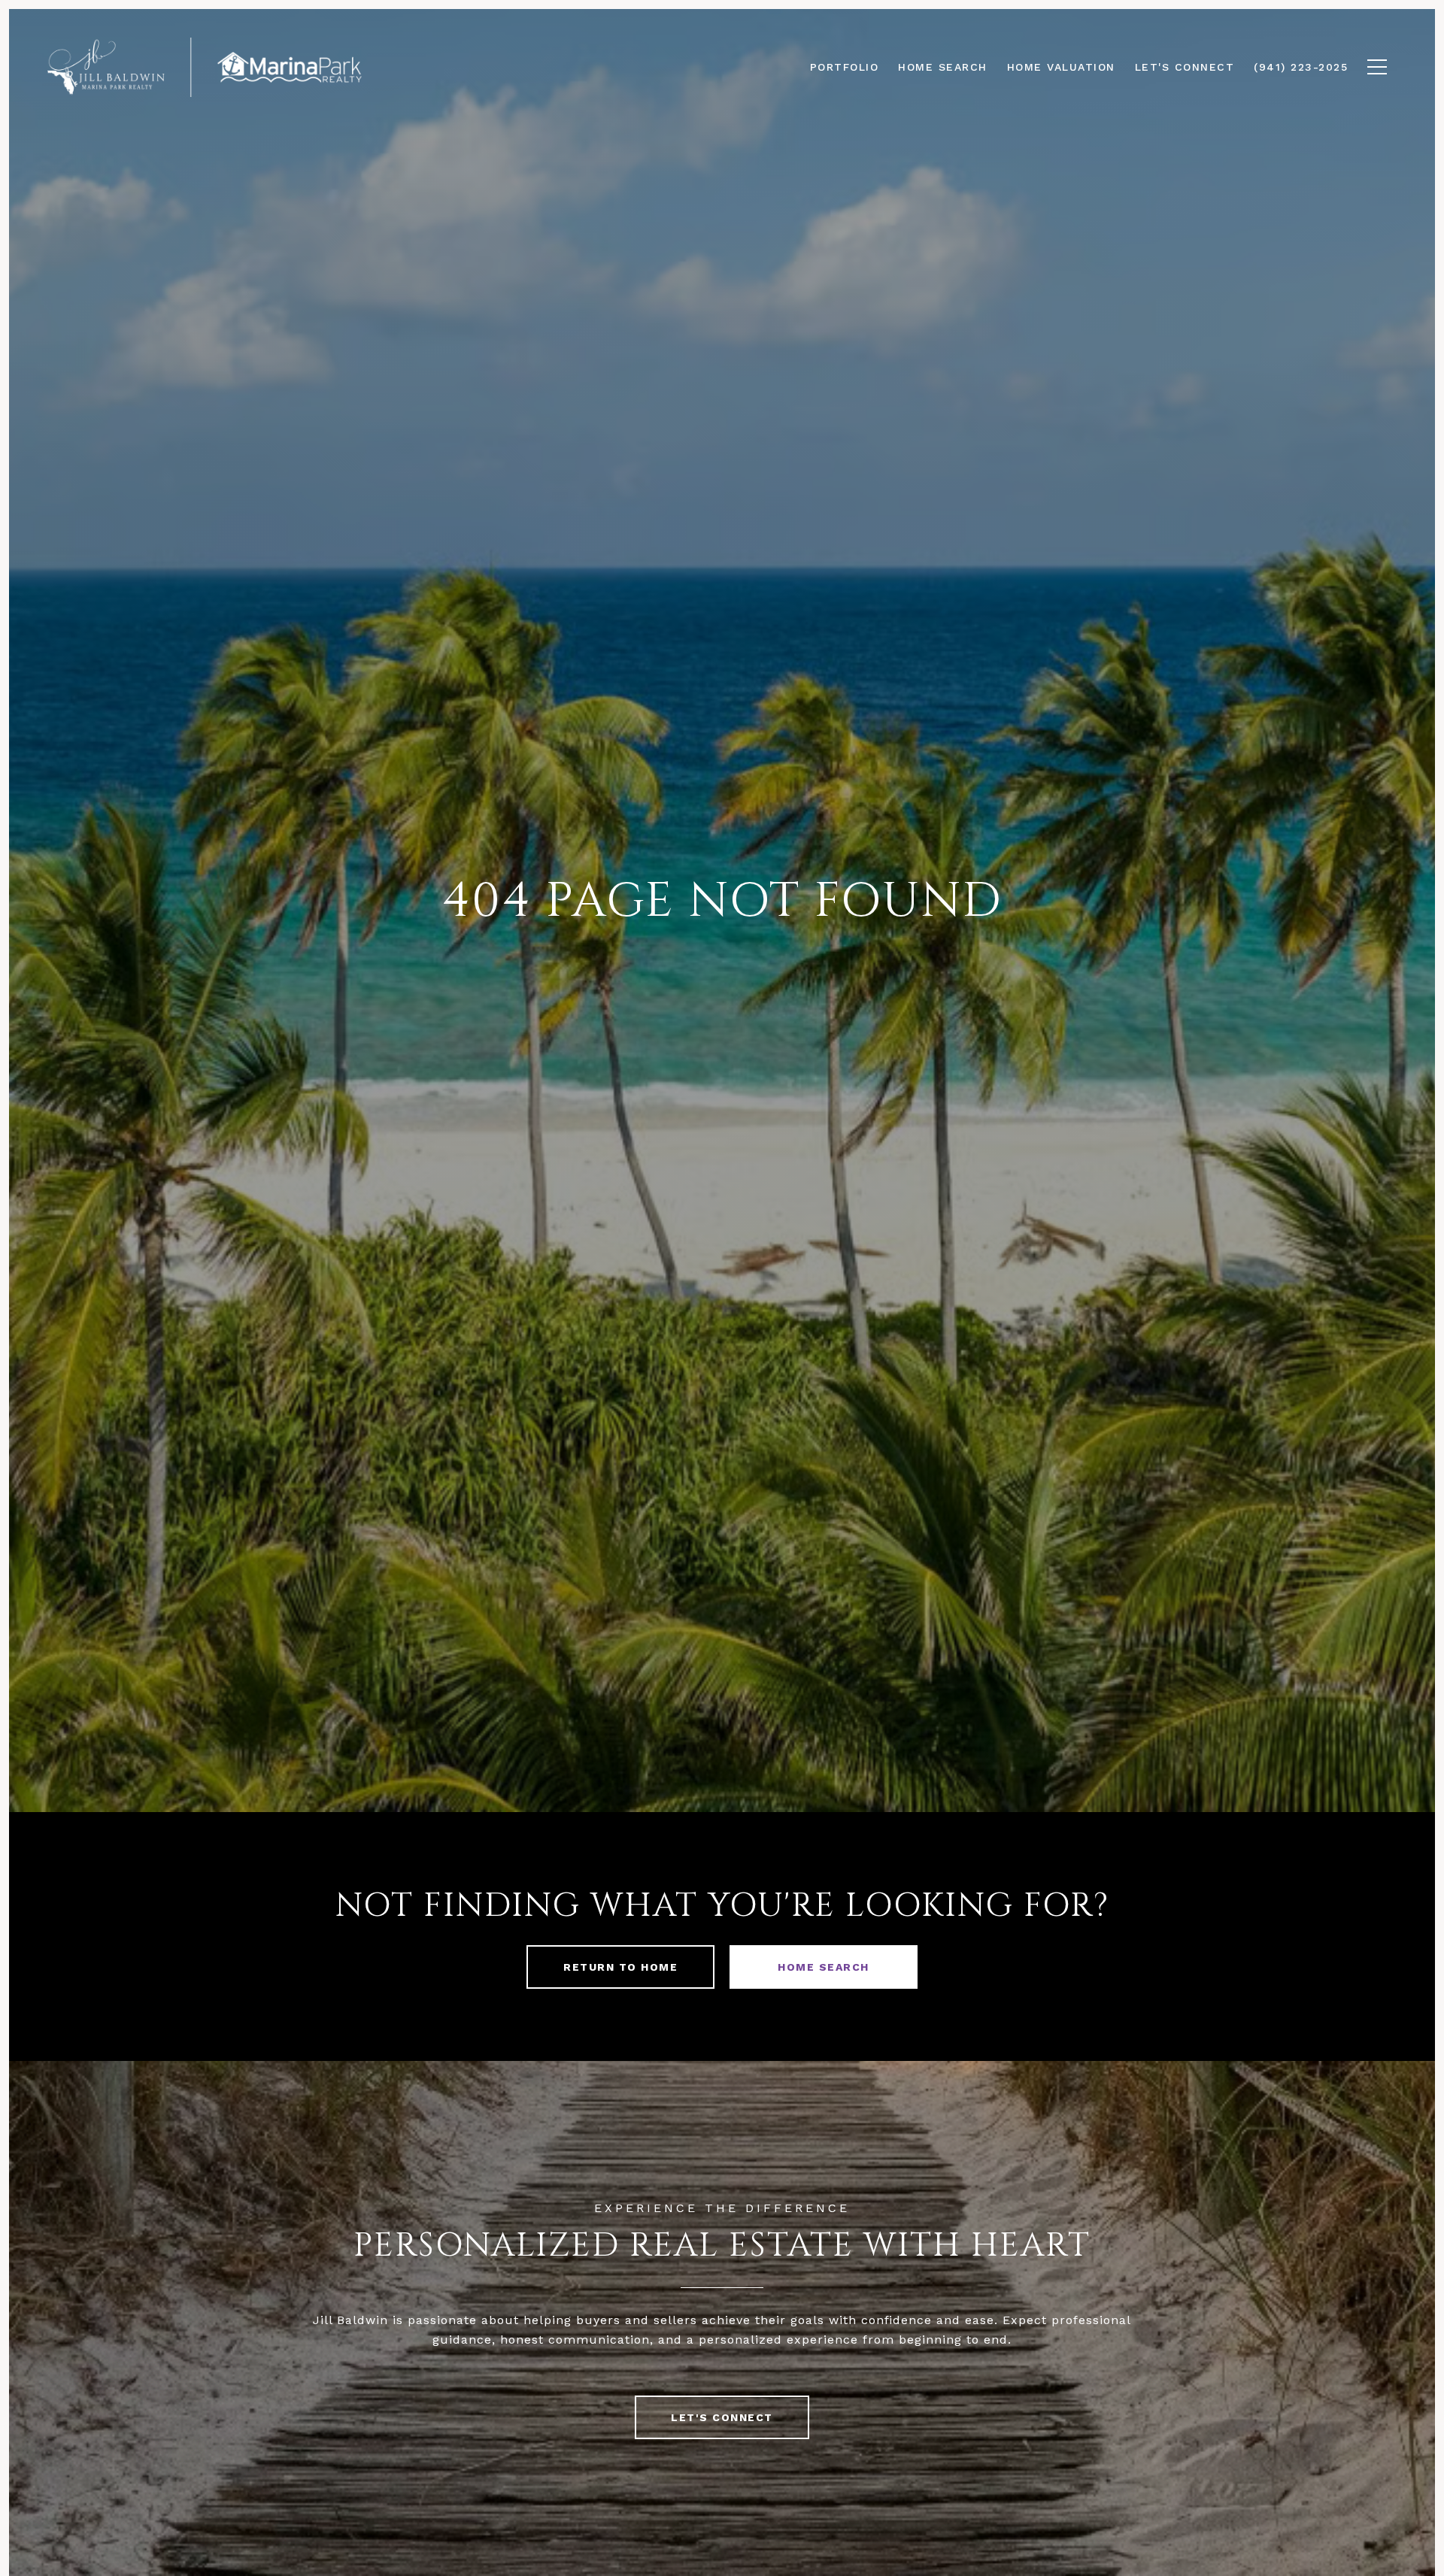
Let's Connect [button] (722, 2417)
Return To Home (620, 1967)
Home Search (824, 1967)
